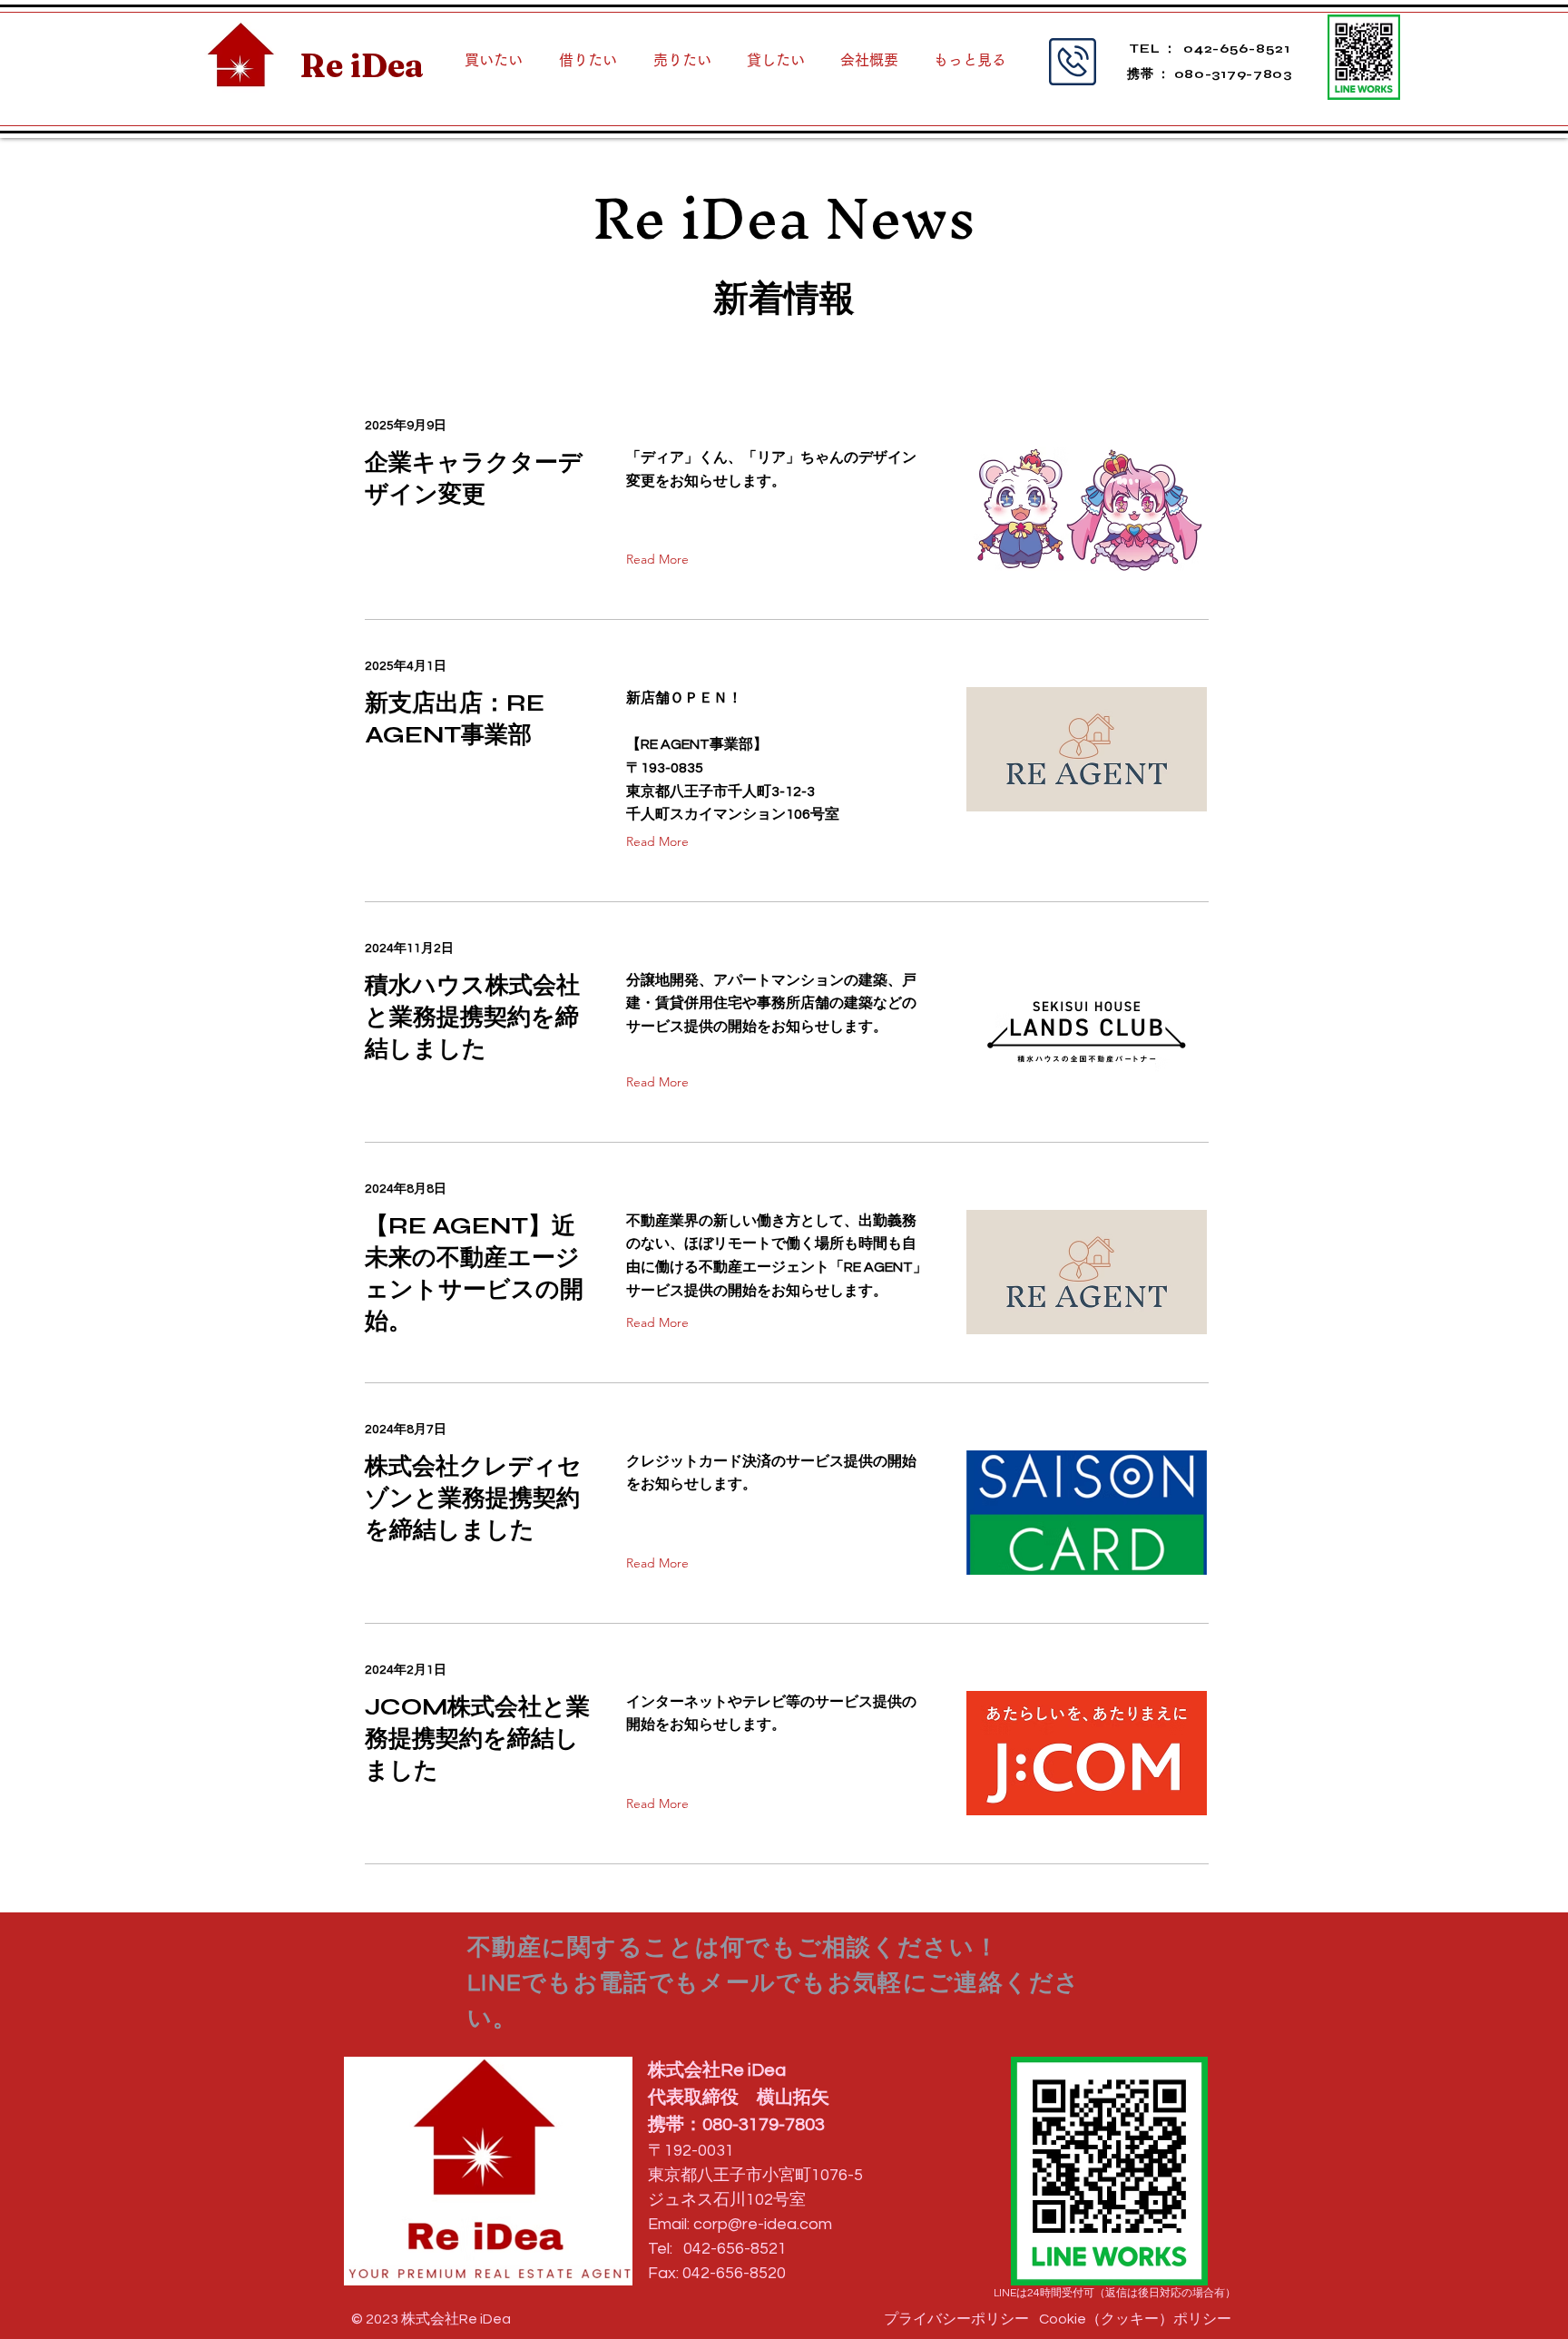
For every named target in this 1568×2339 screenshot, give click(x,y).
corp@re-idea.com (763, 2224)
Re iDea (362, 65)
